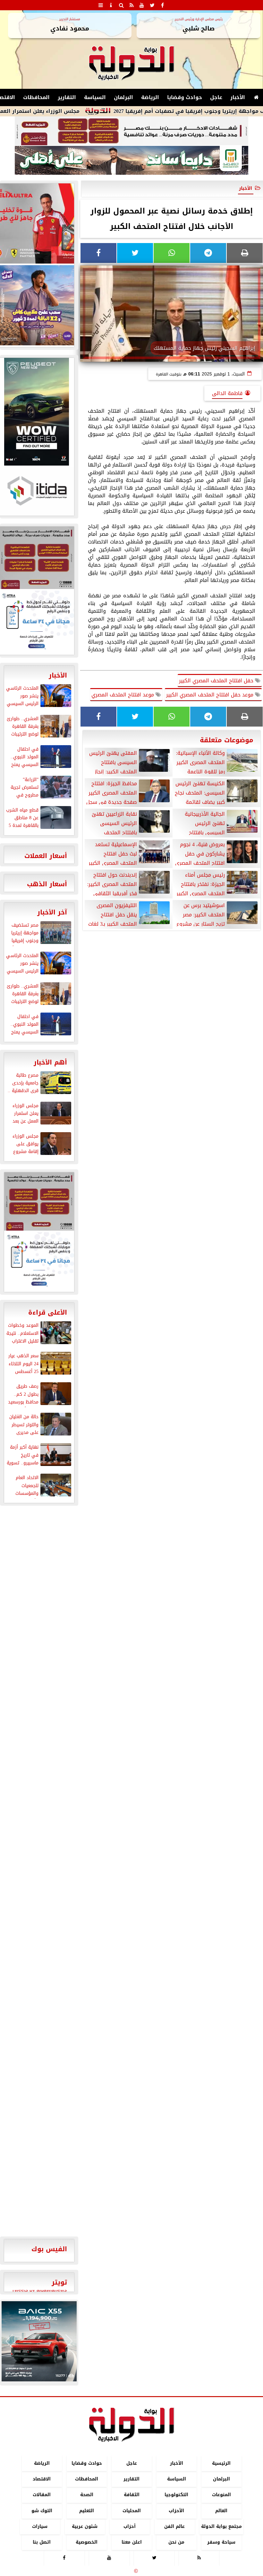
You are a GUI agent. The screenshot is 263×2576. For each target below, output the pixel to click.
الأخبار (238, 97)
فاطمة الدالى (227, 393)
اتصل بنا (42, 2542)
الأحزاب (176, 2511)
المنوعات (221, 2495)
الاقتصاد (42, 2479)
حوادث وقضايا (185, 97)
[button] (9, 2341)
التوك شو (42, 2511)
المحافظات (36, 97)
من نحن (176, 2542)
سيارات (40, 2526)
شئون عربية (85, 2526)
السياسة (95, 97)
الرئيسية (221, 2463)
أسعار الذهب (47, 884)
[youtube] (142, 5)
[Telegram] (208, 253)
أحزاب (130, 2526)
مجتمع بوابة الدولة (221, 2526)
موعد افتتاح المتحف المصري (123, 695)
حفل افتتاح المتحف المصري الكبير (217, 681)
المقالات (42, 2495)
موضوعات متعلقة (227, 740)
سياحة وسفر (221, 2542)
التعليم (87, 2511)
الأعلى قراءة (48, 1312)
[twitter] (152, 5)
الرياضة (150, 97)
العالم (221, 2511)
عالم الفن (174, 2526)
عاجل (216, 97)
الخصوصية (87, 2542)
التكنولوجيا (176, 2495)
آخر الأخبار (52, 912)
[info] (111, 5)
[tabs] (101, 5)
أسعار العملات (46, 856)
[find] (121, 5)
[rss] (131, 5)
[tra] (39, 1261)
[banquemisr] (131, 131)
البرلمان (123, 97)
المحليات (132, 2511)
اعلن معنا (132, 2542)
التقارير (67, 97)
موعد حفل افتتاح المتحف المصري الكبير (211, 695)
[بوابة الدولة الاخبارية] (39, 2341)
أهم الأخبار (50, 1062)
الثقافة (132, 2495)
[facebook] (162, 5)
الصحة (87, 2495)
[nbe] (131, 161)
